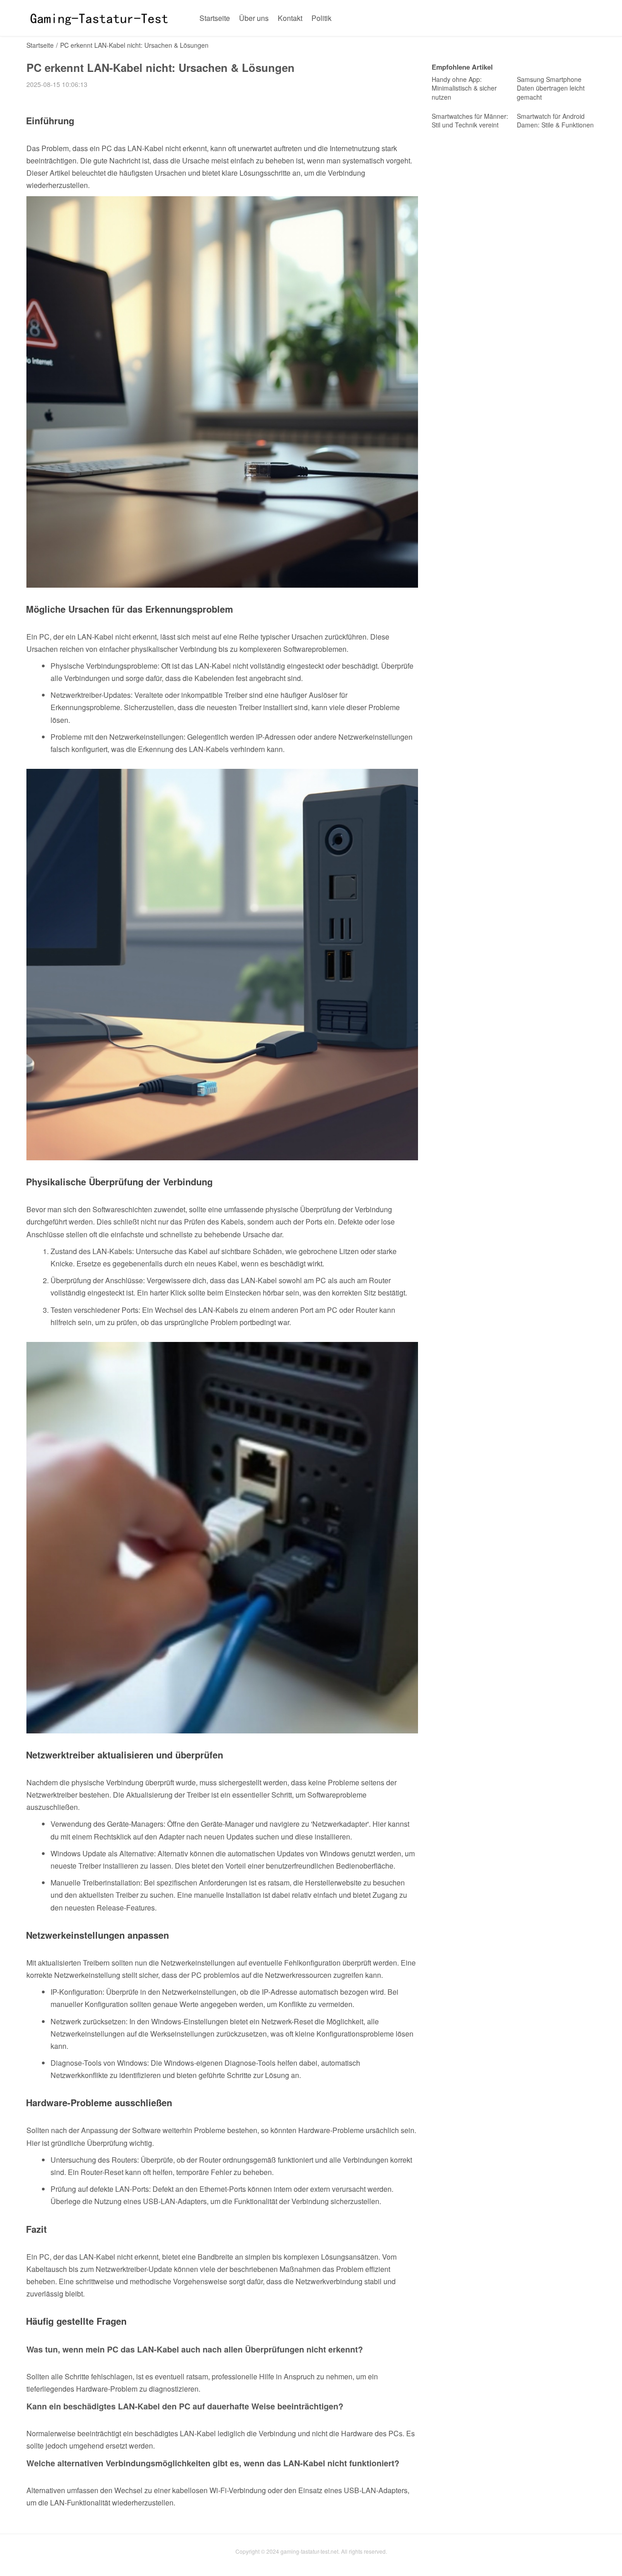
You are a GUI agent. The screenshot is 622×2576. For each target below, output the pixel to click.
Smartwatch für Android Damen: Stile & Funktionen (555, 121)
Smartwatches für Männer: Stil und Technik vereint (470, 121)
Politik (321, 18)
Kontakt (290, 18)
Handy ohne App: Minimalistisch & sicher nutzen (464, 88)
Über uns (254, 18)
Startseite (215, 18)
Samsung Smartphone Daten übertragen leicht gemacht (551, 88)
